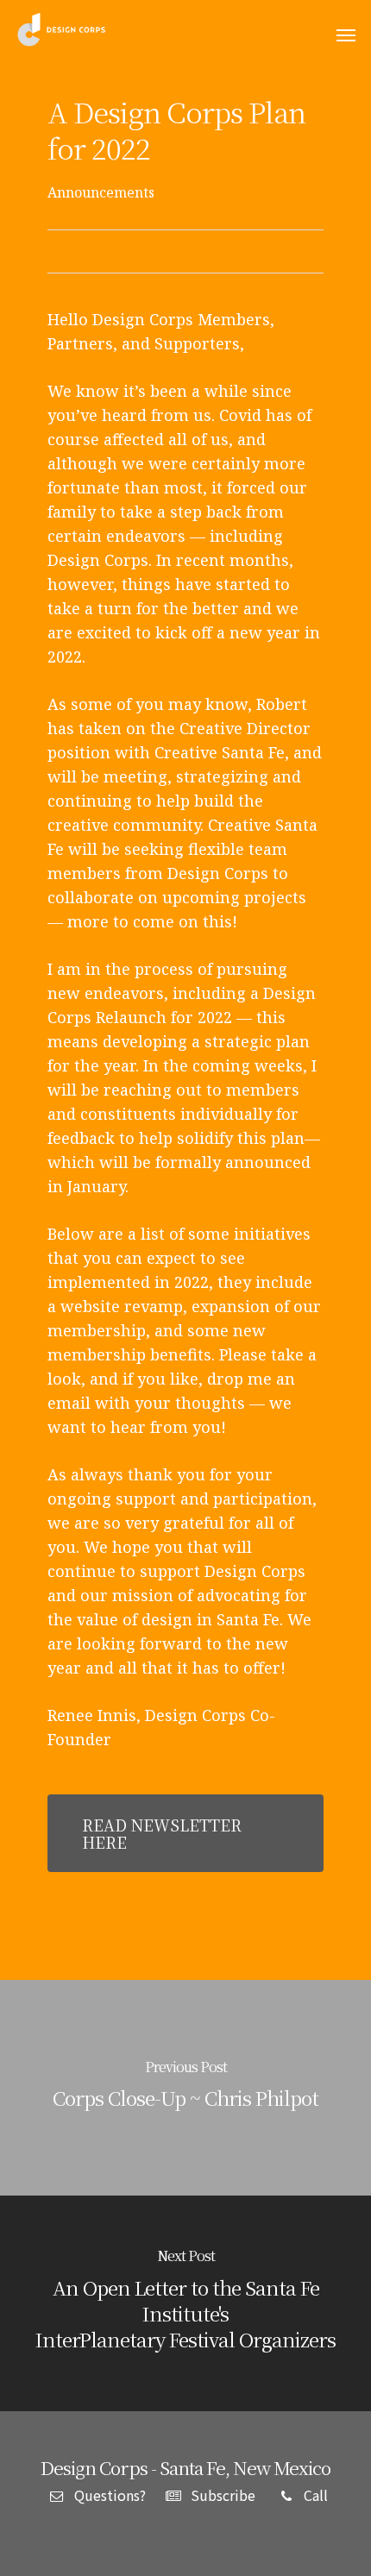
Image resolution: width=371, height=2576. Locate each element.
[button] (346, 35)
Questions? (108, 2495)
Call (314, 2495)
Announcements (101, 192)
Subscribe (221, 2495)
